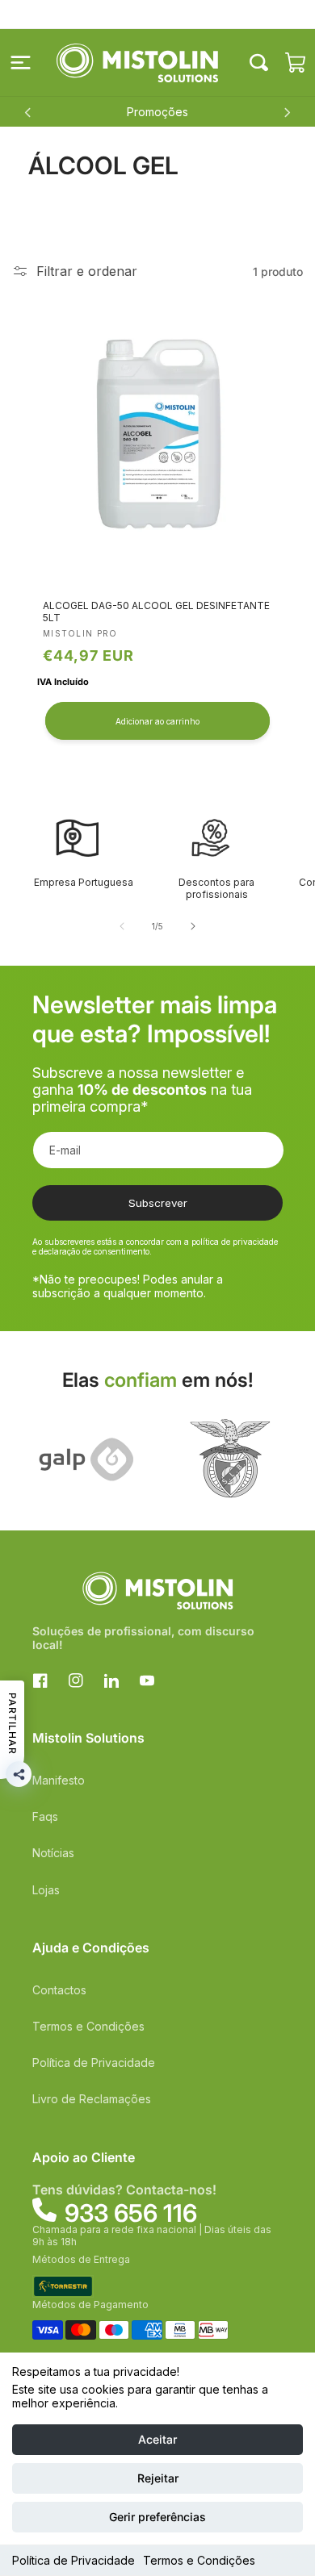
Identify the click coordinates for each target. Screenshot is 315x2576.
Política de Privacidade (73, 2560)
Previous (28, 112)
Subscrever (158, 1203)
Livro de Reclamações (92, 2099)
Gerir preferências (157, 2517)
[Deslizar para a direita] (193, 926)
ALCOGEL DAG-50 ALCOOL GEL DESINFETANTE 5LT (156, 612)
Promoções (157, 112)
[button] (20, 63)
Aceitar (157, 2439)
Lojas (46, 1890)
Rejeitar (158, 2478)
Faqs (45, 1816)
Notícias (53, 1853)
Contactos (59, 1990)
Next (287, 112)
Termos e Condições (199, 2560)
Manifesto (59, 1780)
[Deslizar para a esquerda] (122, 926)
